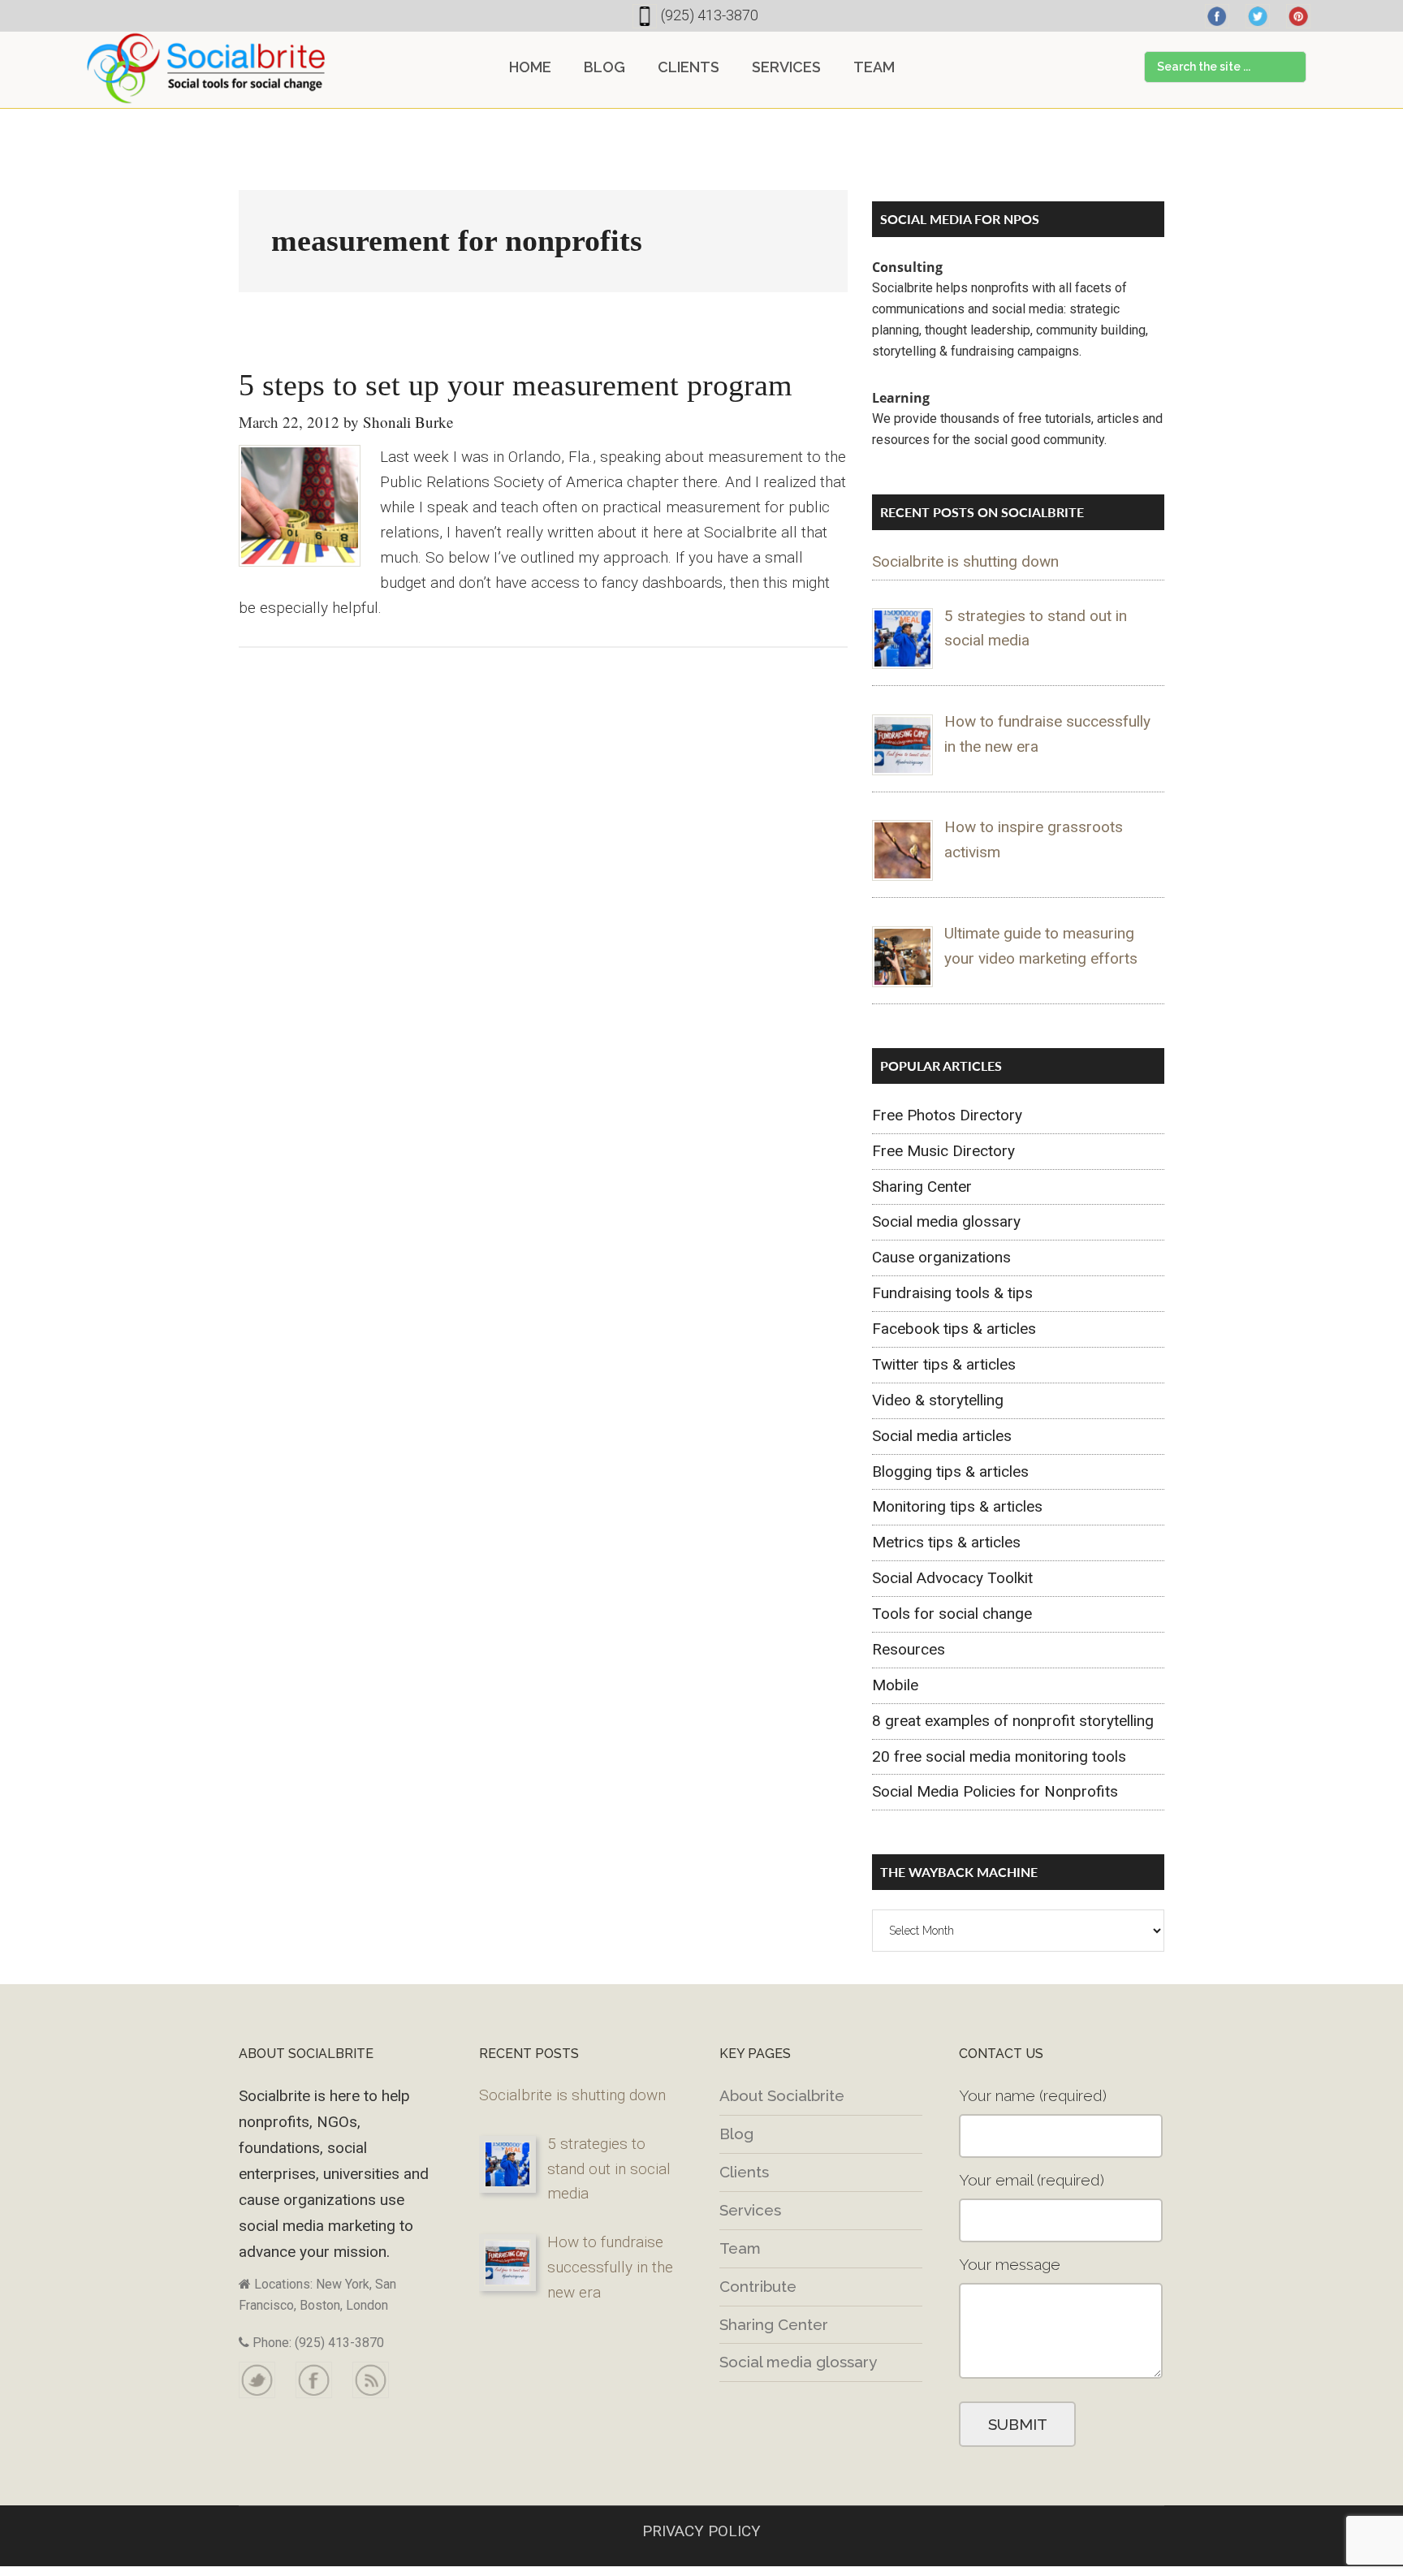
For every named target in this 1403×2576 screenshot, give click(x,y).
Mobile (895, 1685)
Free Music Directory (943, 1151)
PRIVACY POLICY (701, 2531)
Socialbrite (206, 68)
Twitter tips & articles (944, 1364)
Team (740, 2248)
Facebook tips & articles (954, 1329)
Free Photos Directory (947, 1115)
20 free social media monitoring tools (999, 1756)
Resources (909, 1649)
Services (750, 2210)
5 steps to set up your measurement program (516, 385)
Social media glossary (946, 1221)
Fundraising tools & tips (952, 1293)
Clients (744, 2172)
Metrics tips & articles (946, 1542)
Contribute (758, 2286)
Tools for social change (952, 1614)
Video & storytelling (938, 1400)
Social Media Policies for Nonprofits (995, 1791)
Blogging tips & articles (950, 1471)
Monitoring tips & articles (957, 1506)
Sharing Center (922, 1187)
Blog (736, 2134)
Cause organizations (941, 1257)
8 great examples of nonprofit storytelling (1013, 1721)
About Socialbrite (782, 2095)
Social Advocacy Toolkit (952, 1578)
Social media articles (942, 1436)
